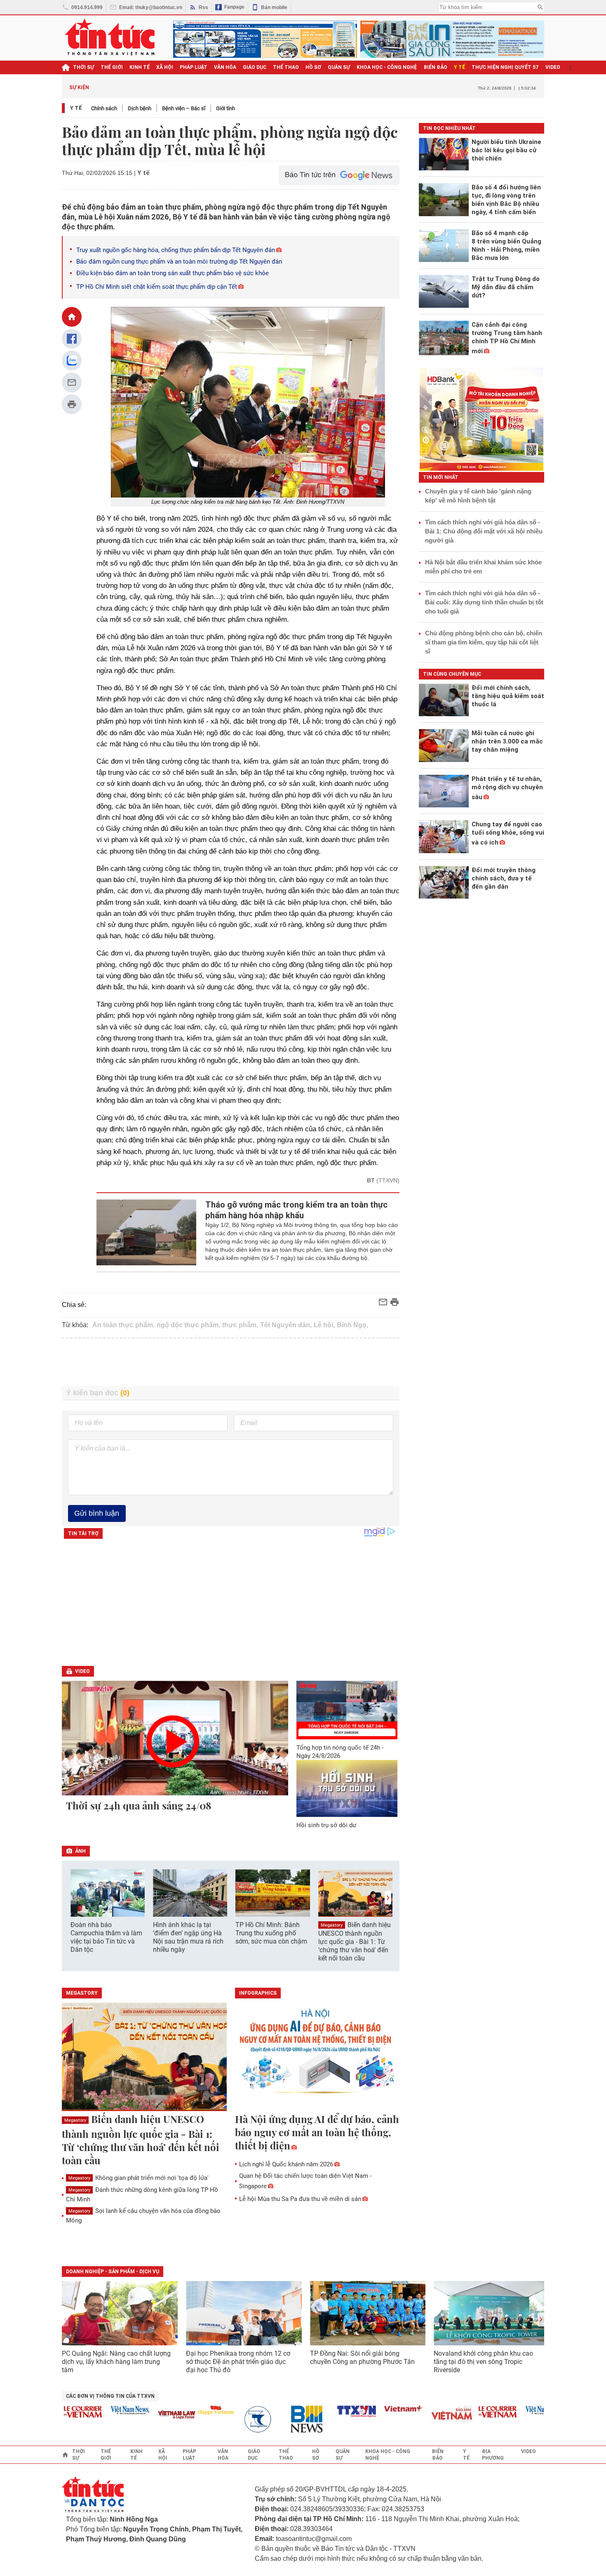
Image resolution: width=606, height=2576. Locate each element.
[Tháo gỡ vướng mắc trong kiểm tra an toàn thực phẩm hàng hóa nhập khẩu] (147, 1232)
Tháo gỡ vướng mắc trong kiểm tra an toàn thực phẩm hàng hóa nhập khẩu (296, 1210)
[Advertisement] (231, 1362)
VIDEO (553, 67)
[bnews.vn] (282, 2419)
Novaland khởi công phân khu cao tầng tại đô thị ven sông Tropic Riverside (483, 2362)
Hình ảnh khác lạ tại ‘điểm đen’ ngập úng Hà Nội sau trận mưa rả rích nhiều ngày (188, 1937)
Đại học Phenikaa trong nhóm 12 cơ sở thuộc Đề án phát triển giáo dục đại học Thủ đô (238, 2362)
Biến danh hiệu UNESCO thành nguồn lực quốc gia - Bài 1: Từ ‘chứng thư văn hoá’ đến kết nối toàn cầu (355, 1941)
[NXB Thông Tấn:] (235, 2419)
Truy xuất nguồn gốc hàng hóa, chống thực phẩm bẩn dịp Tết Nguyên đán (176, 250)
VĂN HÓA (225, 67)
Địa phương (493, 2455)
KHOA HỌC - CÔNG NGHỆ (387, 67)
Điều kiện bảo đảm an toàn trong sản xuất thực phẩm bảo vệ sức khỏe (173, 273)
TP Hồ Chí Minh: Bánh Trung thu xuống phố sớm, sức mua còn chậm (271, 1933)
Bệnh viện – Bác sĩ (184, 108)
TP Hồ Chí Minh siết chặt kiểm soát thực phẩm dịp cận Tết (157, 287)
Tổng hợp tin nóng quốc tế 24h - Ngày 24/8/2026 (340, 1752)
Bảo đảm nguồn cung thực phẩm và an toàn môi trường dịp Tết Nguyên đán (179, 262)
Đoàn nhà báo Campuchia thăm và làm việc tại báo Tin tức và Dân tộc (106, 1937)
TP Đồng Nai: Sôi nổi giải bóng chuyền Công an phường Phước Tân (362, 2358)
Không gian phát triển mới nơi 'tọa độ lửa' (139, 2178)
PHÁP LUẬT (194, 67)
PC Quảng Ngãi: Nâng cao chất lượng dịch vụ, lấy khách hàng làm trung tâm (116, 2362)
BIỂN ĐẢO (436, 67)
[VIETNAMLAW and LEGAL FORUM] (149, 2415)
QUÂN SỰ (339, 67)
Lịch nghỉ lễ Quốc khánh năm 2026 (286, 2164)
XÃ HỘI (165, 67)
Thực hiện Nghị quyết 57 (505, 67)
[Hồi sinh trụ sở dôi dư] (347, 1788)
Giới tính (225, 108)
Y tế (459, 67)
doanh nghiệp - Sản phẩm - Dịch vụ (113, 2272)
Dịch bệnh (140, 108)
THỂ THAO (286, 67)
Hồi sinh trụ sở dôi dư (326, 1825)
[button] (388, 1898)
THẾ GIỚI (112, 67)
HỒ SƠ (313, 67)
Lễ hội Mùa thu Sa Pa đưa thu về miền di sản (300, 2199)
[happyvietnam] (188, 2410)
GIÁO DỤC (255, 67)
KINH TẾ (140, 67)
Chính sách (104, 108)
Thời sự (83, 67)
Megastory (332, 1925)
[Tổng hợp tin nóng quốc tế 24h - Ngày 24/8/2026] (347, 1710)
